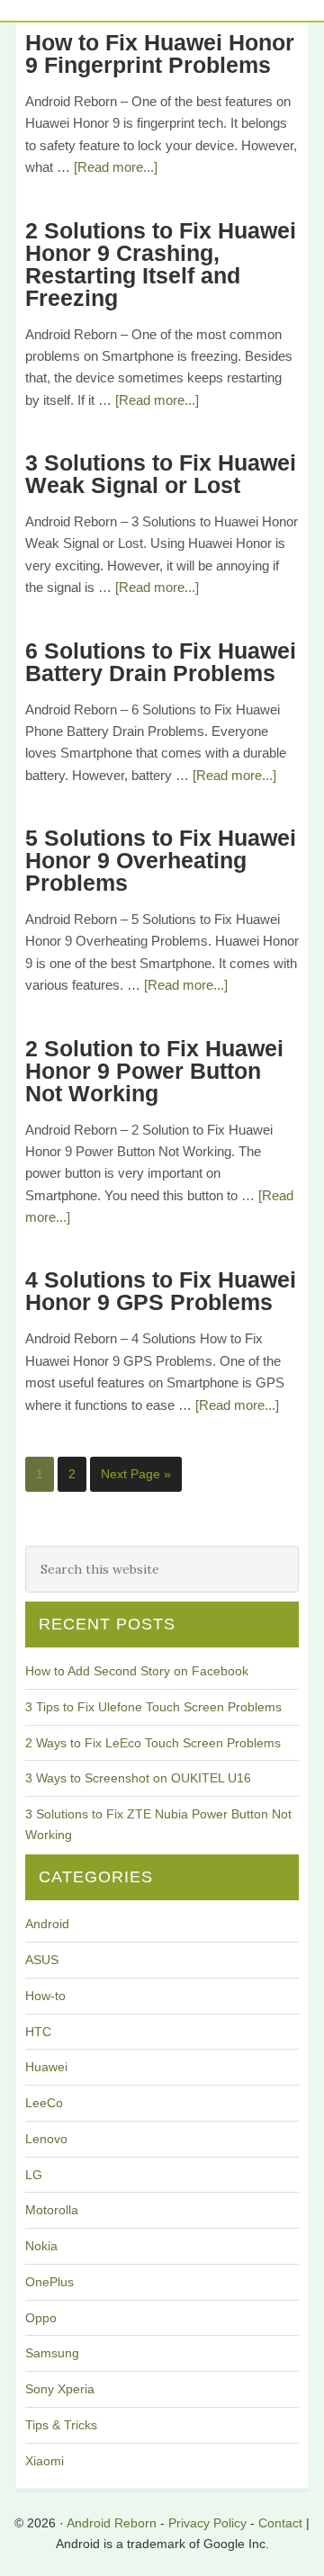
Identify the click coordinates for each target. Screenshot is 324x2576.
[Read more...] (116, 167)
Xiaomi (45, 2461)
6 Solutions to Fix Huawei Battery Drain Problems (161, 662)
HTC (38, 2032)
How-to (45, 1996)
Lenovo (46, 2139)
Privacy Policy (207, 2523)
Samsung (52, 2353)
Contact (280, 2523)
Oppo (41, 2318)
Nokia (41, 2246)
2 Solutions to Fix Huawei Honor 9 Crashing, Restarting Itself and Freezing (161, 264)
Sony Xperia (60, 2389)
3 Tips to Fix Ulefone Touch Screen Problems (153, 1707)
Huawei (46, 2067)
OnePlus (49, 2282)
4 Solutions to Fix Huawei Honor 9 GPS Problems (161, 1291)
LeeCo (44, 2103)
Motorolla (52, 2210)
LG (34, 2175)
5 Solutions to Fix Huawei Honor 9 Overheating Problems (161, 860)
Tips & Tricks (61, 2425)
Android (47, 1924)
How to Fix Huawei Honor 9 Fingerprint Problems (160, 54)
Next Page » (136, 1474)
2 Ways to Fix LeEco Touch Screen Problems (153, 1743)
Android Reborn (112, 2523)
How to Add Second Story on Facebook (137, 1671)
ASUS (42, 1960)
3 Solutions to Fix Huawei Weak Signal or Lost (161, 474)
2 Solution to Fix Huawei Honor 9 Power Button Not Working (154, 1071)
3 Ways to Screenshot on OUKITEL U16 (138, 1778)
